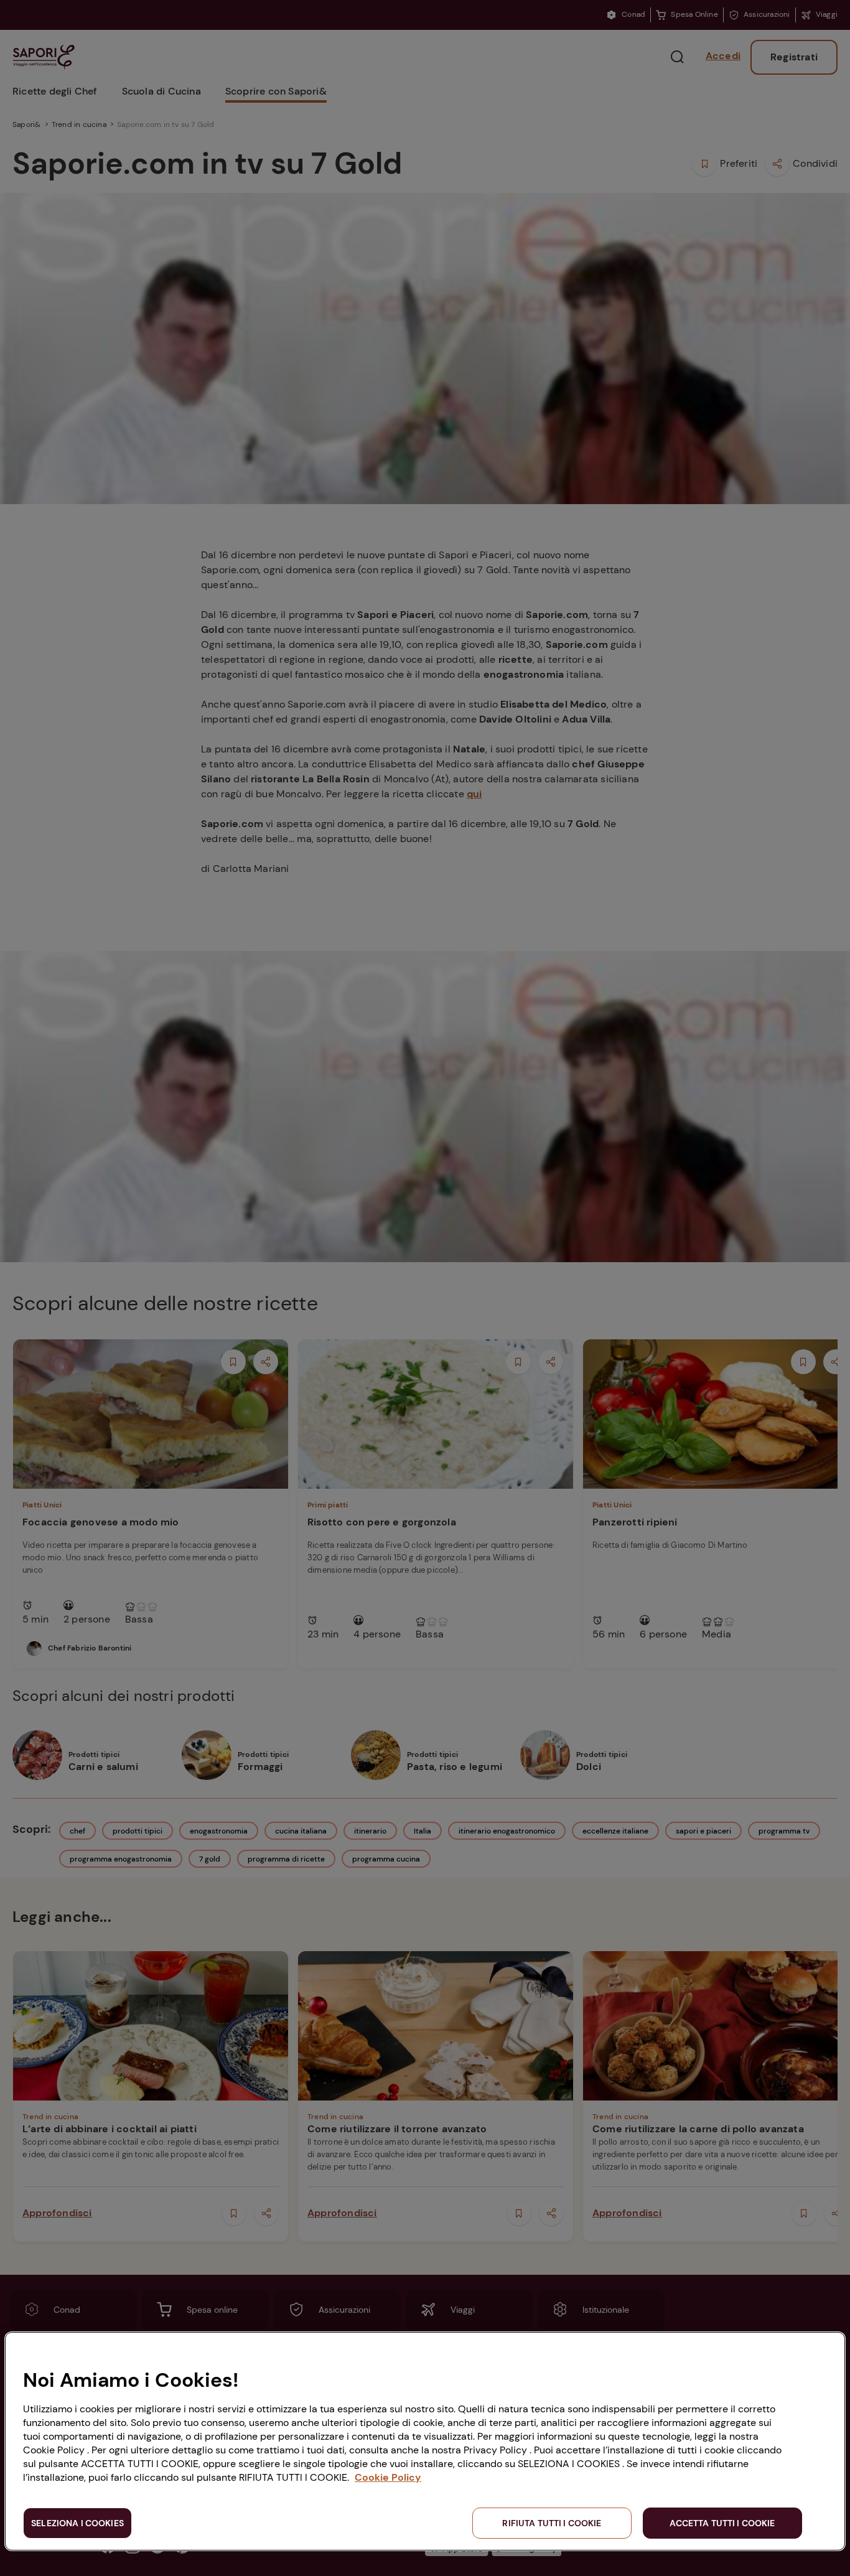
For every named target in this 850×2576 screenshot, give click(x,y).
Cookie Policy (388, 2477)
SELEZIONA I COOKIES (77, 2523)
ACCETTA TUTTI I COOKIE (722, 2523)
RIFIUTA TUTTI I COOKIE (552, 2523)
